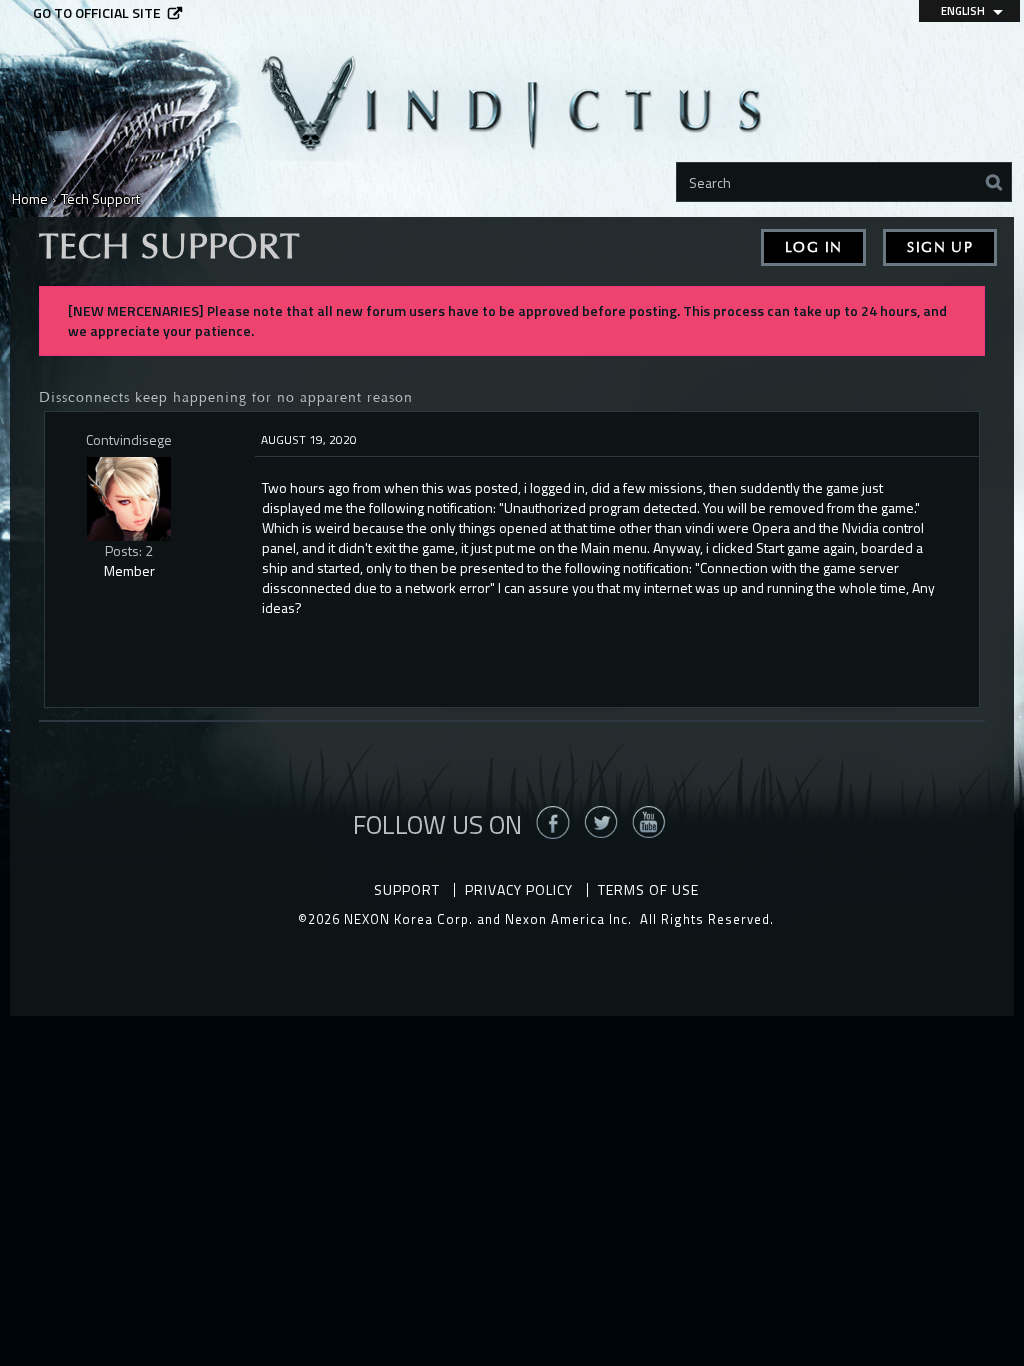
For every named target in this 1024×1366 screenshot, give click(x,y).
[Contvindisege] (129, 499)
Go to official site (97, 13)
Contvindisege (129, 439)
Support (407, 889)
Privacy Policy (519, 889)
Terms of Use (648, 889)
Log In (813, 247)
